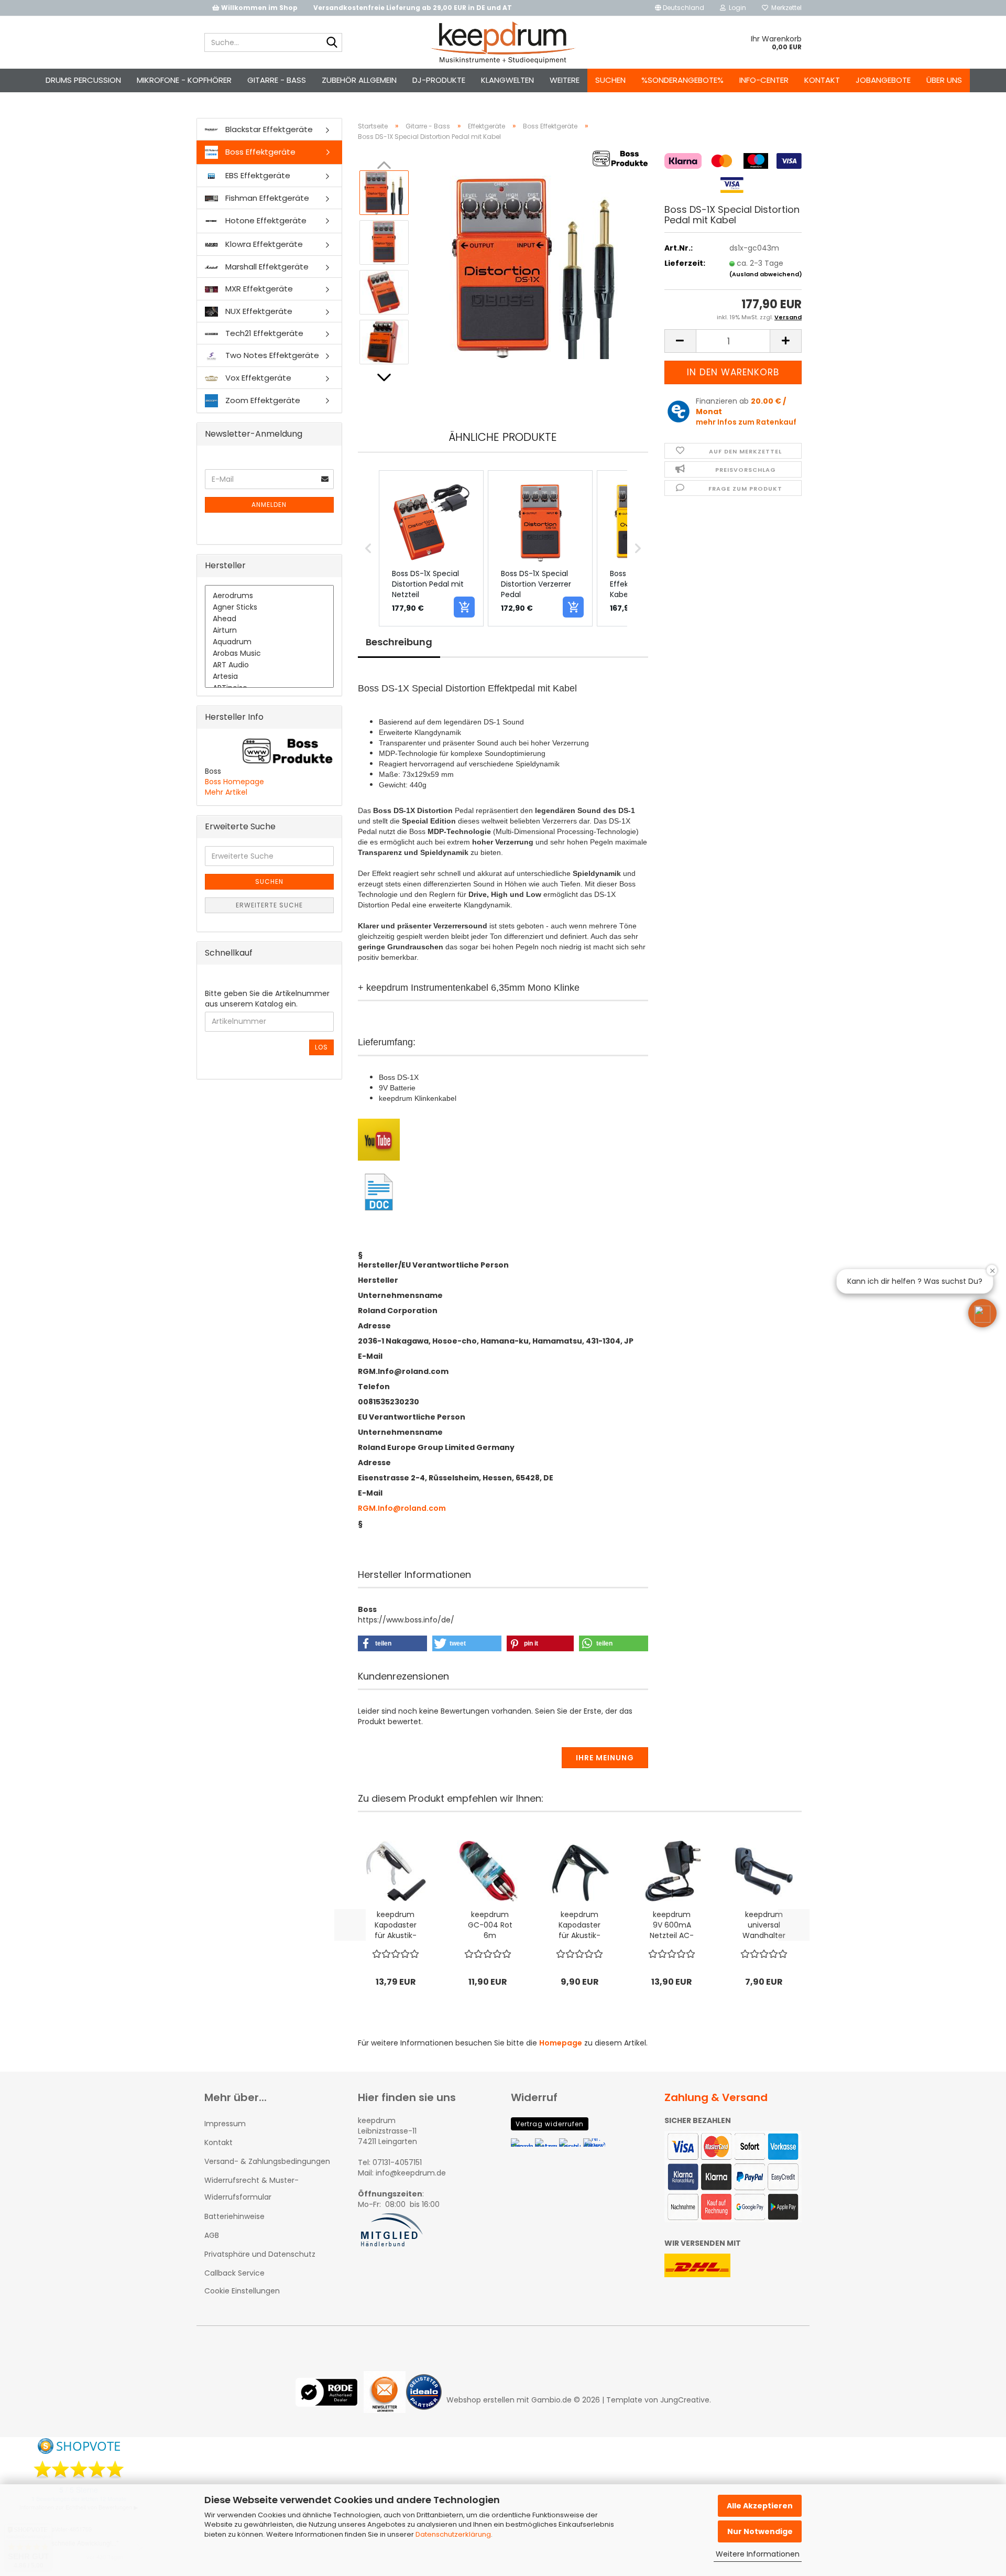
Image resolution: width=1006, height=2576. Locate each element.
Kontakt (822, 80)
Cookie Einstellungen (242, 2291)
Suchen (610, 80)
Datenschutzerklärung (453, 2534)
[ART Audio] (269, 665)
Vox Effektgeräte (257, 378)
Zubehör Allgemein (359, 80)
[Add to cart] (464, 607)
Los (321, 1047)
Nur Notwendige (760, 2531)
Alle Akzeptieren (760, 2506)
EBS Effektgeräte (257, 175)
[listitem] (431, 548)
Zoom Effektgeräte (262, 400)
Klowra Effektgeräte (263, 244)
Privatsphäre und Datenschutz (260, 2254)
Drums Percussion (83, 80)
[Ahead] (269, 619)
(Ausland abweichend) (766, 274)
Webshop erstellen (480, 2400)
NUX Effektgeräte (258, 311)
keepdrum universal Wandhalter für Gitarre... (764, 1925)
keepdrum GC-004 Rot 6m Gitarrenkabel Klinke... (490, 1925)
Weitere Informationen (758, 2554)
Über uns (944, 80)
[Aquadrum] (269, 642)
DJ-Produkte (439, 80)
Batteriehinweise (234, 2216)
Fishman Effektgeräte (266, 198)
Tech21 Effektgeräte (263, 333)
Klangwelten (507, 80)
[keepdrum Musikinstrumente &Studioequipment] (503, 42)
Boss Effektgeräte (259, 152)
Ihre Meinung (605, 1758)
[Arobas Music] (269, 654)
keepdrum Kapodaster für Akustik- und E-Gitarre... (396, 1925)
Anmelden (269, 505)
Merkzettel (785, 8)
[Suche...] (332, 43)
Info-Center (764, 80)
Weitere (565, 80)
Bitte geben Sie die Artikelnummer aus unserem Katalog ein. (267, 999)
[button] (680, 8)
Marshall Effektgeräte (266, 267)
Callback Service (234, 2273)
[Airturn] (269, 631)
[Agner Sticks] (269, 608)
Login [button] (736, 8)
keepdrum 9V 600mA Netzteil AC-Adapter (672, 1925)
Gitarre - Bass (277, 80)
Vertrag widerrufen (550, 2124)
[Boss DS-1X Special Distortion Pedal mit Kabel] (533, 267)
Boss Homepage (234, 782)
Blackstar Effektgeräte (268, 129)
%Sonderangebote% (682, 80)
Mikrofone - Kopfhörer (184, 80)
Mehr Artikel (226, 792)
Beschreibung (399, 642)
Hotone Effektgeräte (265, 220)
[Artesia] (269, 677)
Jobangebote (883, 80)
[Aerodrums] (269, 596)
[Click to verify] (330, 2400)
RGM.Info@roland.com (402, 1508)
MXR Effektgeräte (258, 289)
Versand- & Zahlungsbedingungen (267, 2161)
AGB (212, 2235)
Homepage (561, 2043)
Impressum (225, 2124)
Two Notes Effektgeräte (271, 355)
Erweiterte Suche (269, 905)
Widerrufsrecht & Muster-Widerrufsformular (251, 2189)
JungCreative (685, 2400)
